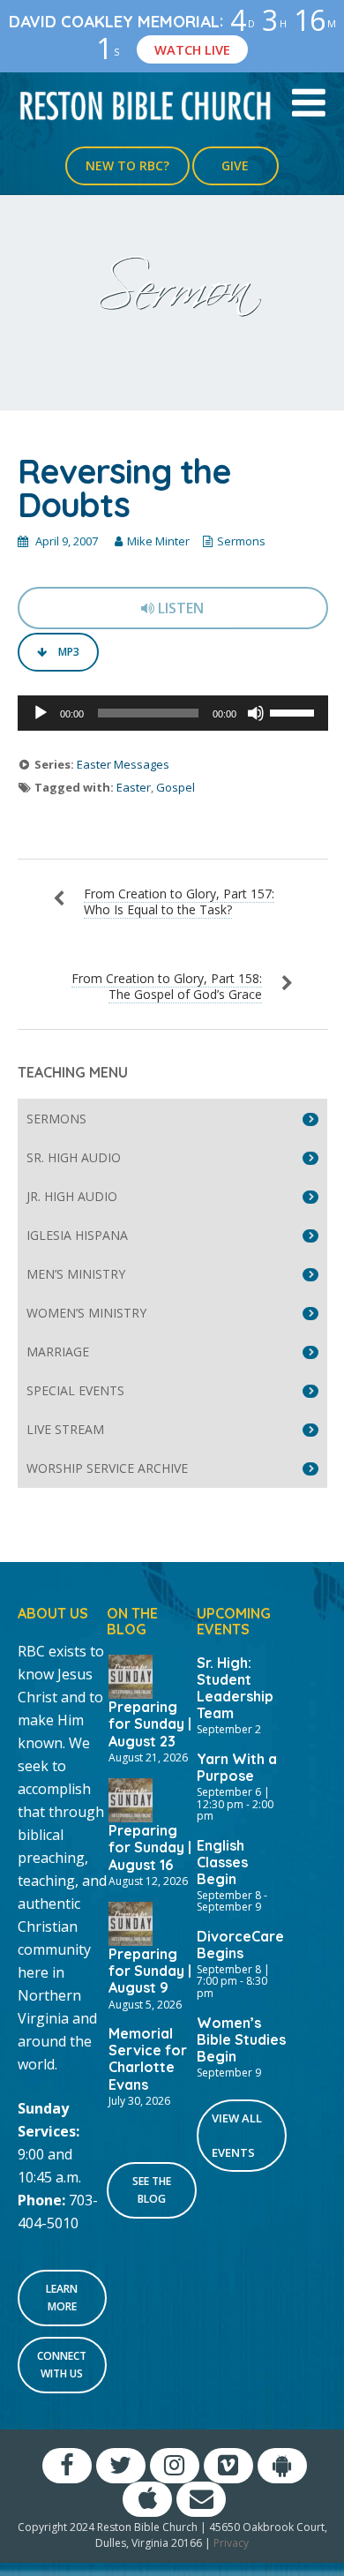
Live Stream (65, 1429)
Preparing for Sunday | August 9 (150, 1971)
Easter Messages (123, 764)
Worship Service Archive (107, 1468)
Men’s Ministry (76, 1274)
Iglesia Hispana (77, 1235)
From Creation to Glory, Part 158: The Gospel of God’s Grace (167, 986)
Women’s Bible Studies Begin (241, 2039)
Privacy (231, 2543)
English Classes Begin (222, 1862)
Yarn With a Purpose (237, 1767)
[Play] (41, 713)
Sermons (241, 541)
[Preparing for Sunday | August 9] (131, 1922)
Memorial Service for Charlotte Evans (148, 2059)
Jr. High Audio (72, 1196)
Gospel (176, 787)
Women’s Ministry (86, 1313)
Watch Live (192, 49)
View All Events (237, 2135)
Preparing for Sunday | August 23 (150, 1724)
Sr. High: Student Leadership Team (235, 1688)
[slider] (295, 711)
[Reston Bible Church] (146, 104)
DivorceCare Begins (240, 1945)
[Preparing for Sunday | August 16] (131, 1799)
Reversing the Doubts (124, 488)
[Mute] (256, 713)
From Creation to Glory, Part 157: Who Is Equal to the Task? (179, 901)
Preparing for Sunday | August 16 (150, 1847)
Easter (134, 787)
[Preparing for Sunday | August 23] (131, 1675)
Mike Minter (158, 541)
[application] (173, 713)
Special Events (75, 1390)
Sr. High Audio (74, 1157)
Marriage (58, 1352)
